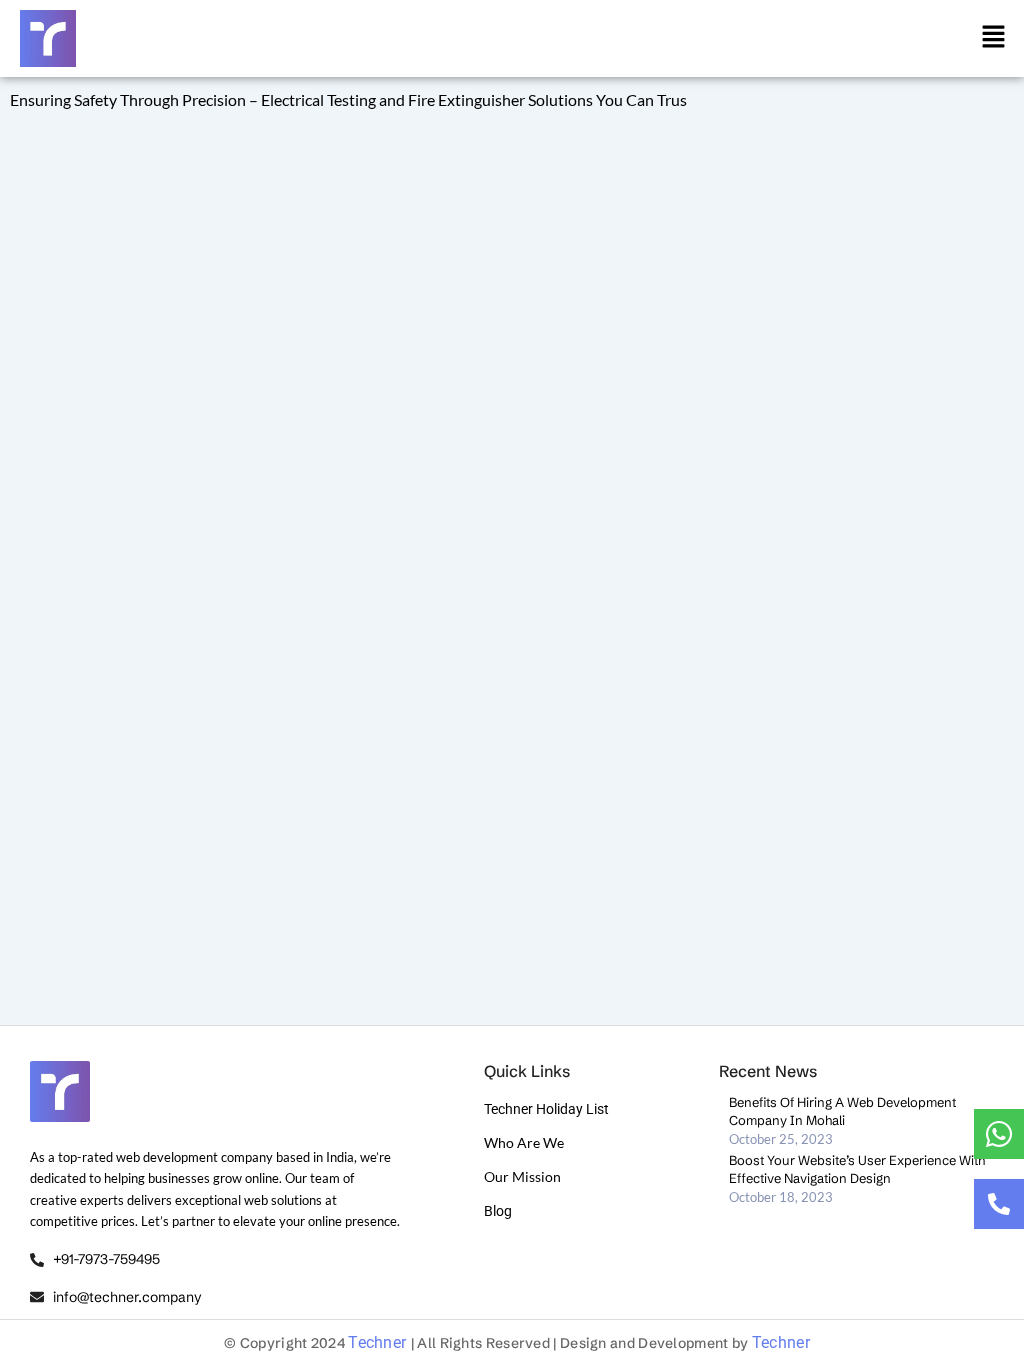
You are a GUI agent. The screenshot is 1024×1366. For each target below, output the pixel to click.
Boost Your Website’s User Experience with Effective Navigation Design (857, 1169)
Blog (498, 1211)
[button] (994, 38)
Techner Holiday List (546, 1109)
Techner (379, 1342)
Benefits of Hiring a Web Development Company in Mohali (842, 1111)
